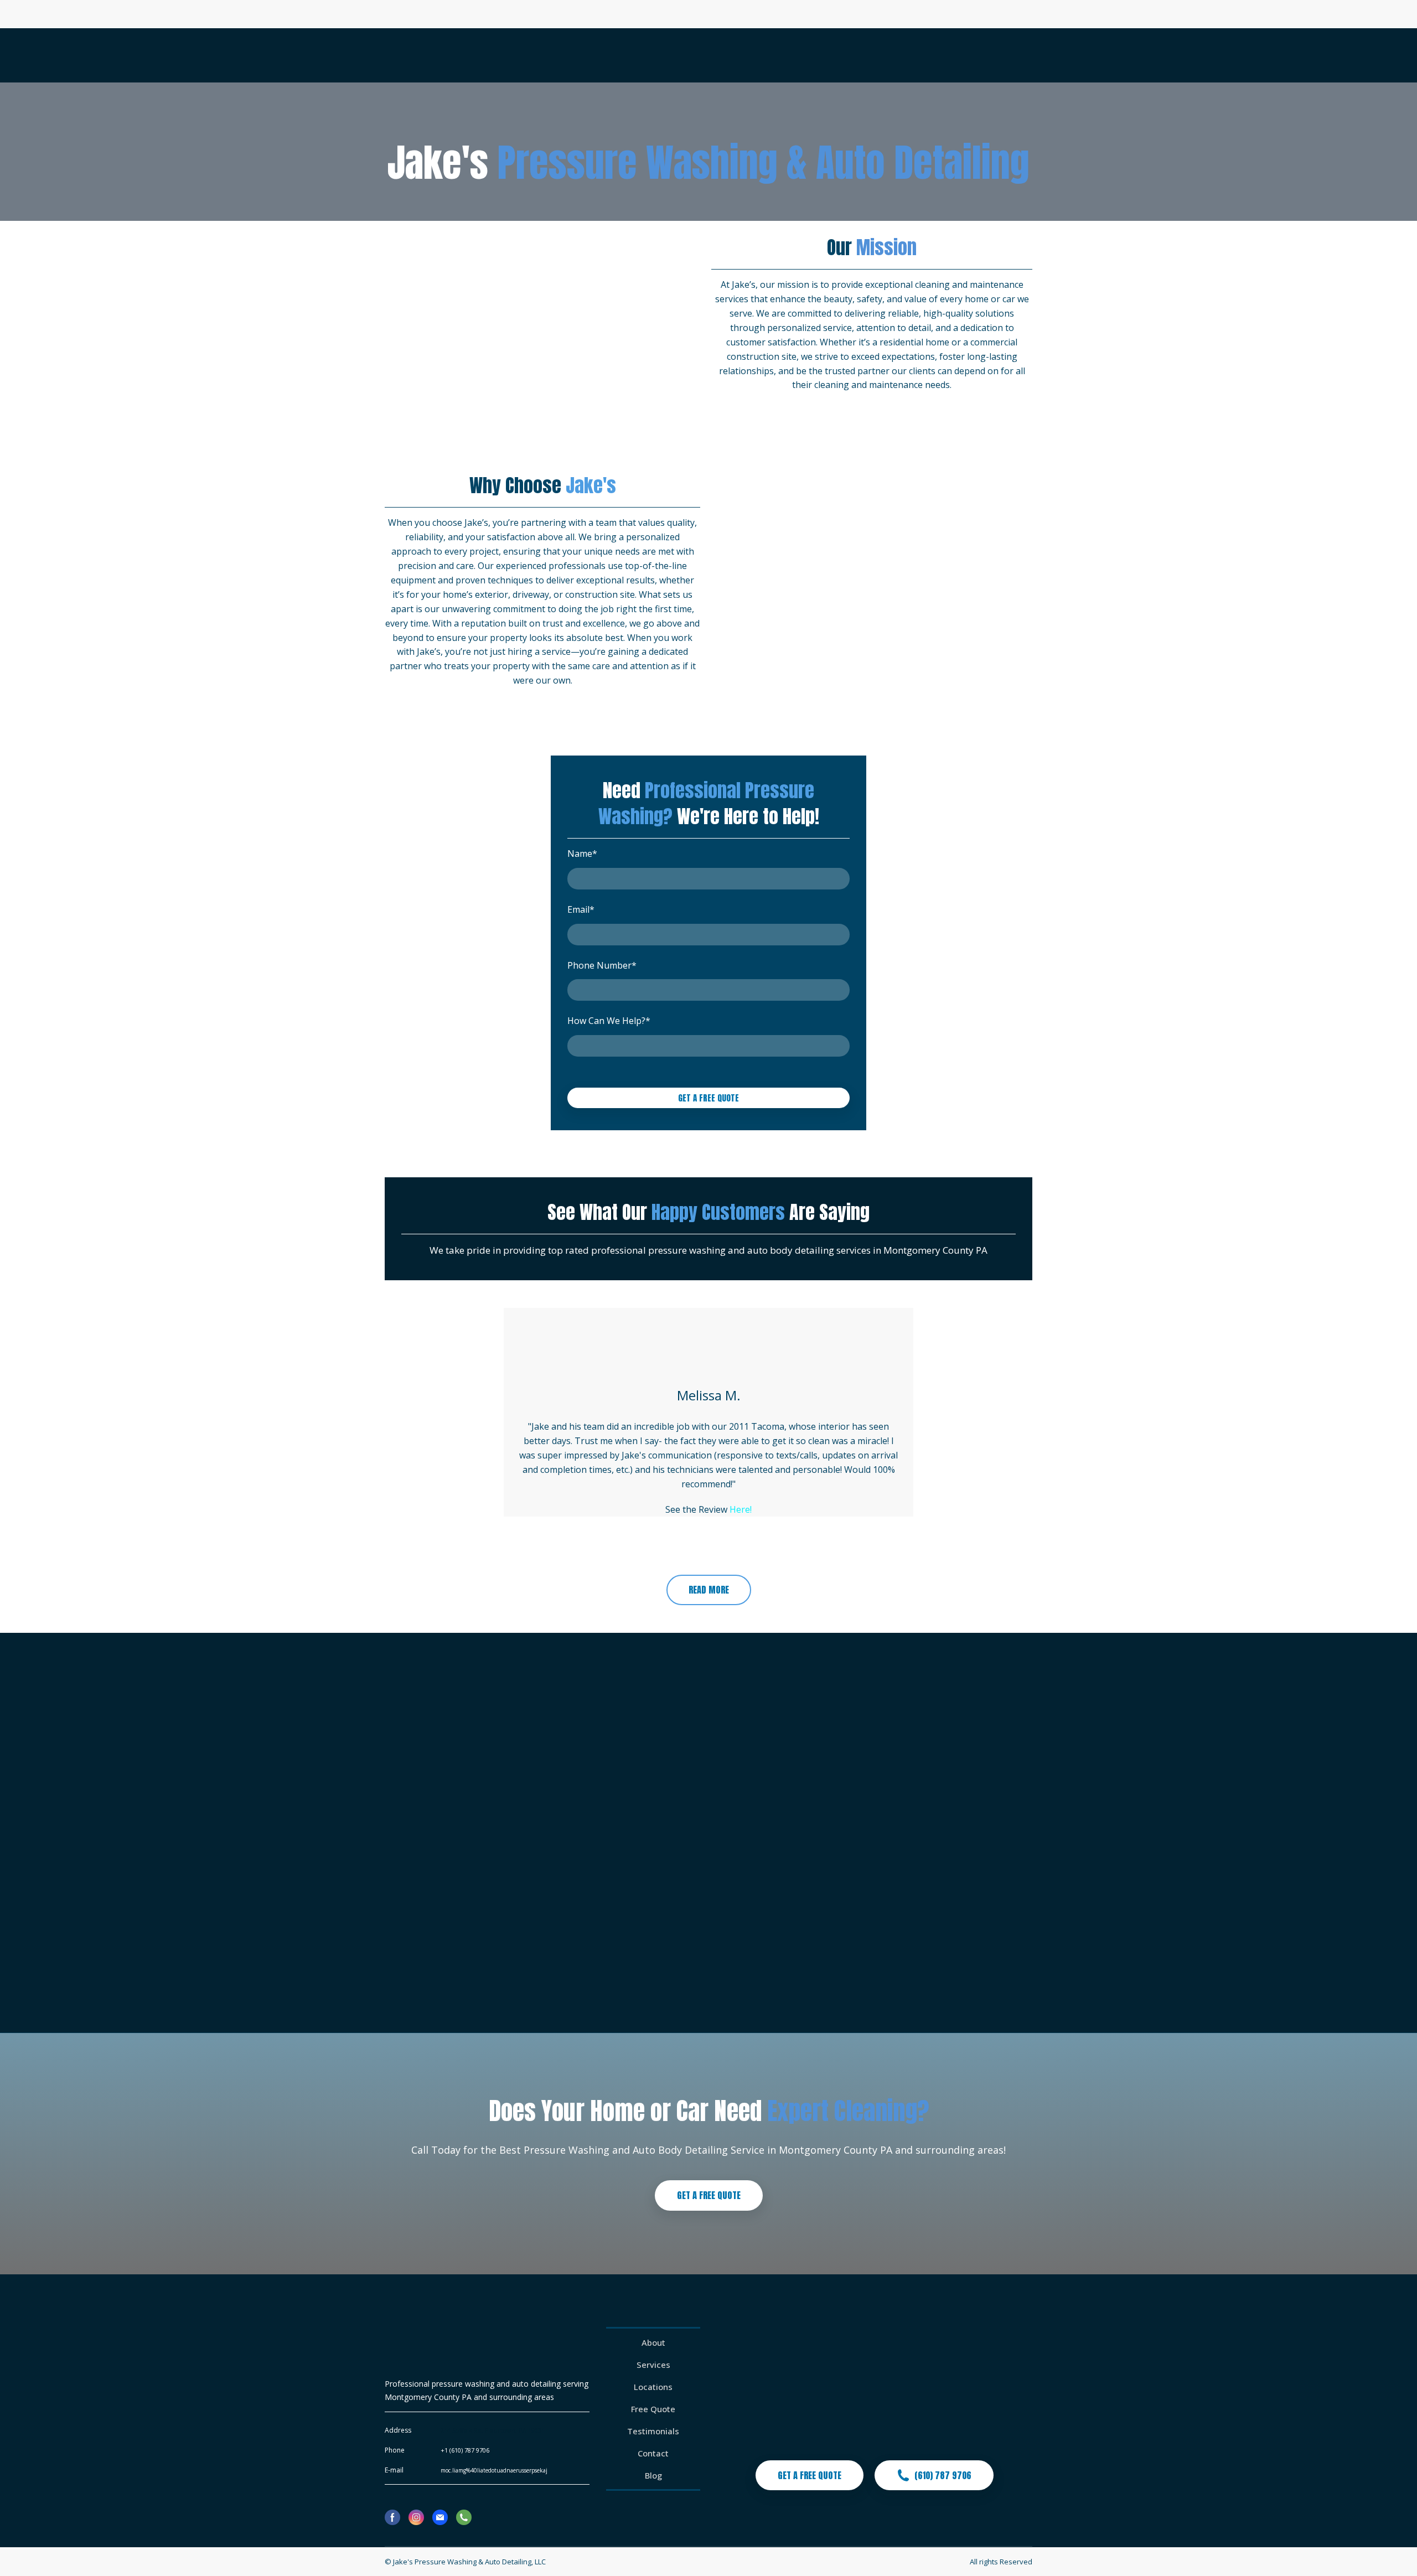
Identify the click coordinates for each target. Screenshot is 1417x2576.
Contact (653, 2453)
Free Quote (653, 2409)
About (653, 2342)
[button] (709, 1590)
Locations (653, 2387)
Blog (653, 2475)
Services (653, 2365)
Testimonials (653, 2431)
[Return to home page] (428, 55)
